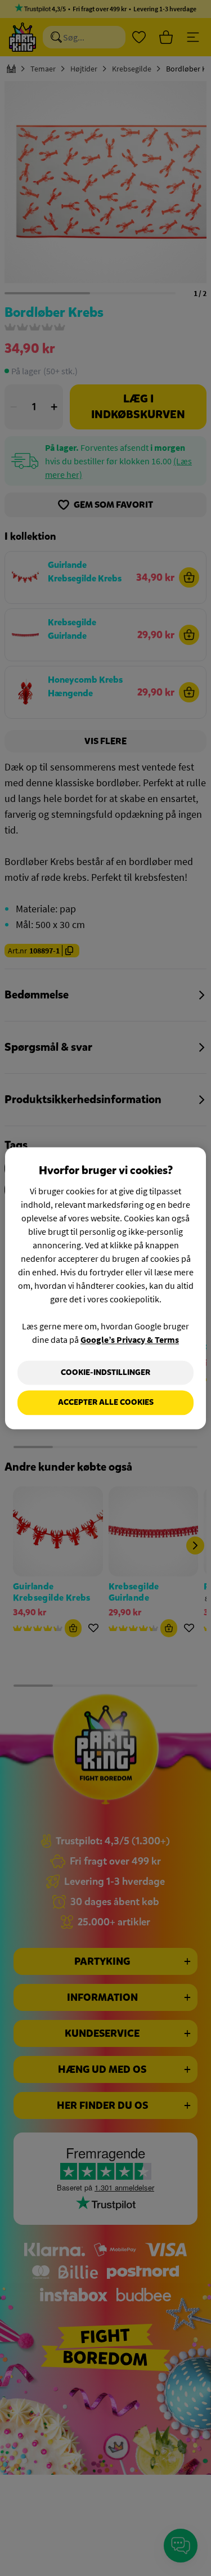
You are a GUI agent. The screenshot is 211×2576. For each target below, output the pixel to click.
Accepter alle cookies (106, 1403)
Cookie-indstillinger (105, 1372)
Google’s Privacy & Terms (130, 1339)
